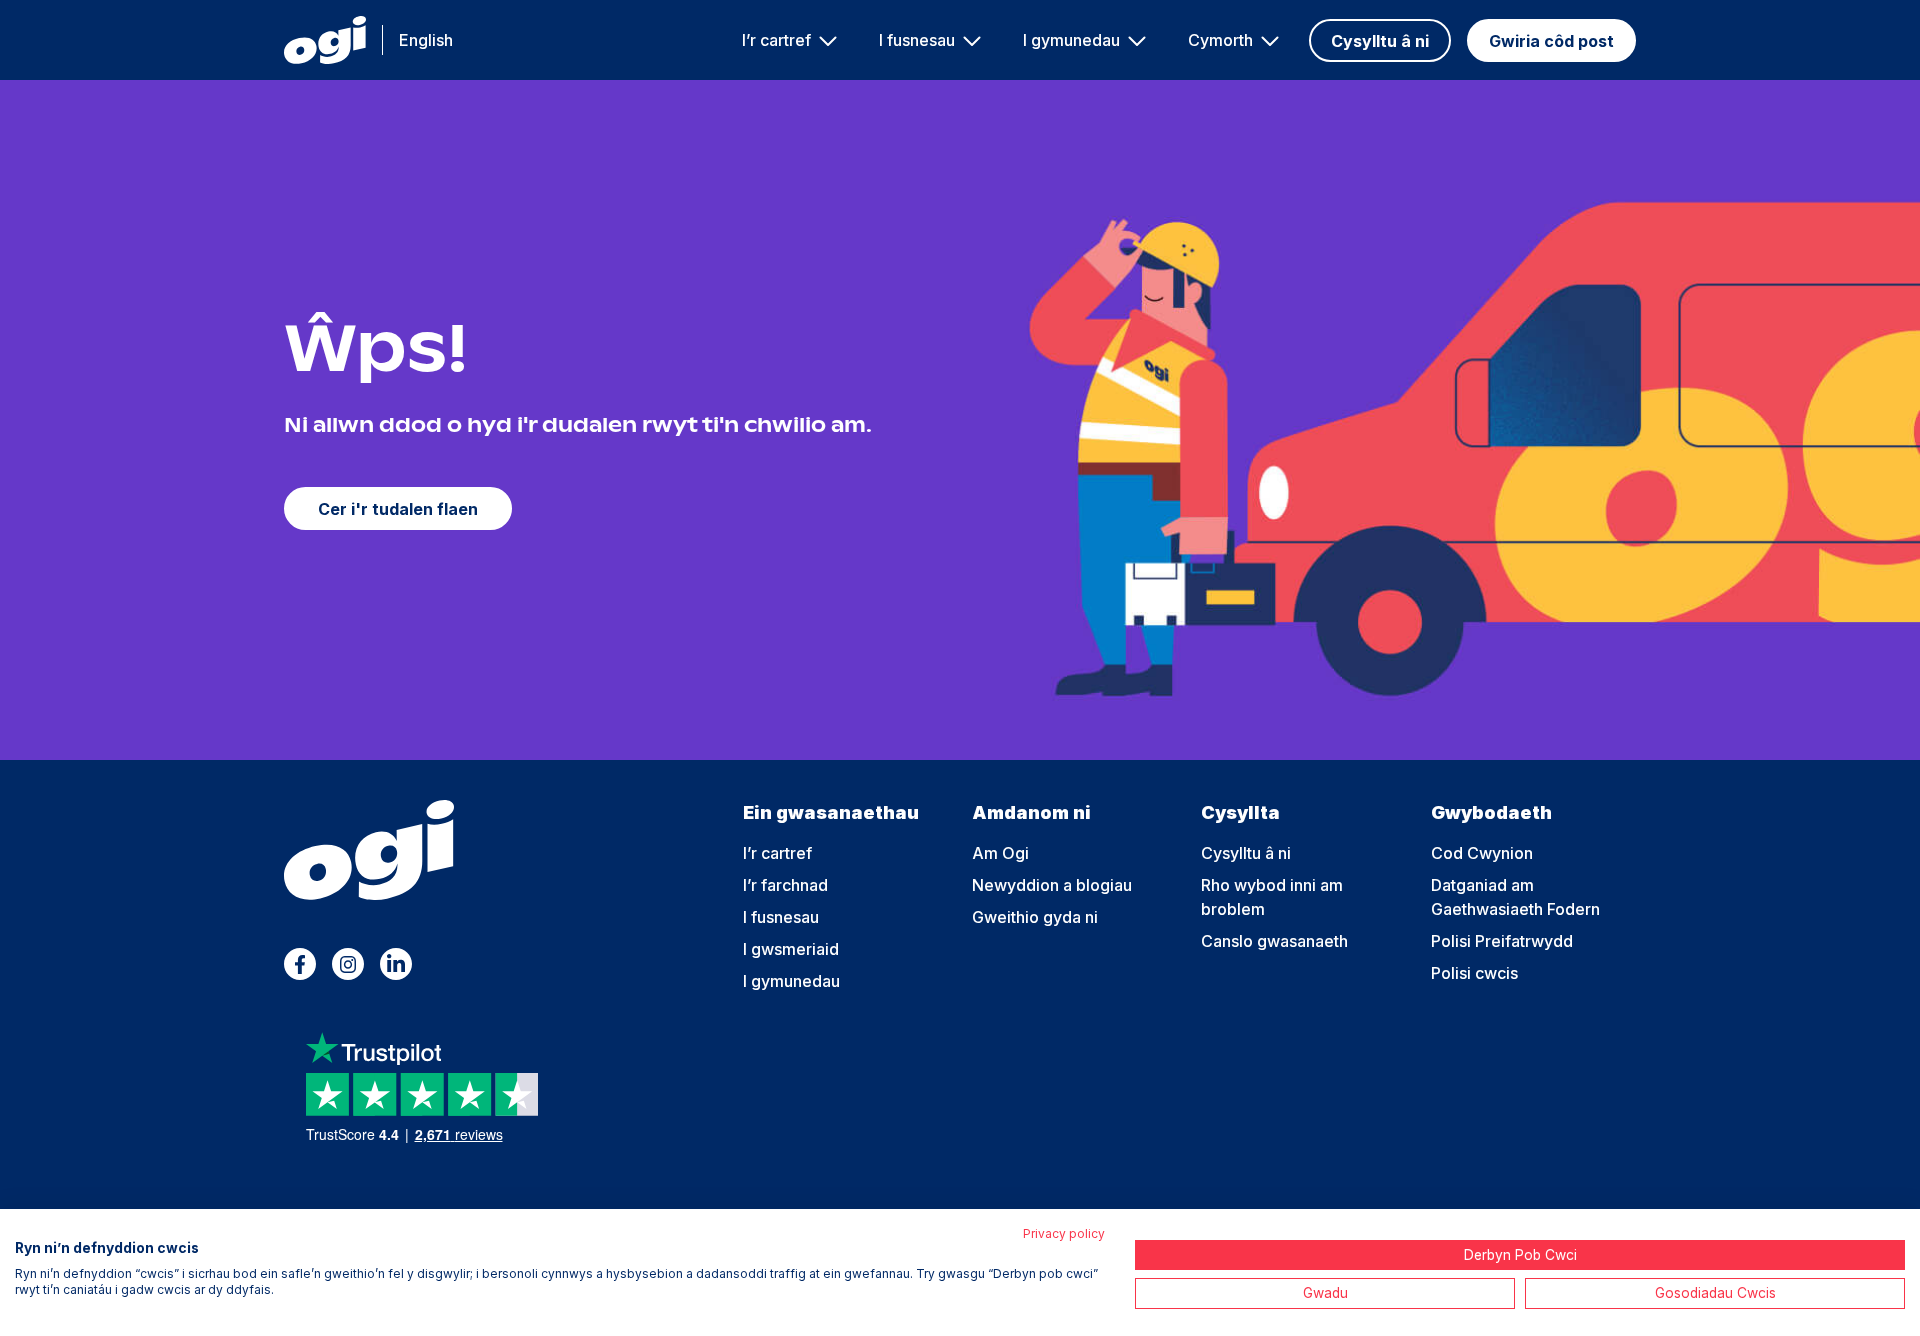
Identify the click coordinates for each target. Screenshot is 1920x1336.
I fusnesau (917, 40)
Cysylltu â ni (1380, 41)
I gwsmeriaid (791, 949)
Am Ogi (1000, 853)
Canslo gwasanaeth (1274, 941)
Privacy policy (1064, 1233)
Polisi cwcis (1474, 973)
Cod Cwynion (1482, 853)
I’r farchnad (785, 885)
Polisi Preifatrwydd (1502, 941)
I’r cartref (776, 40)
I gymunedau (1071, 40)
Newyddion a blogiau (1052, 885)
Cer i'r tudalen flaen (398, 509)
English (426, 40)
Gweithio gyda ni (1035, 917)
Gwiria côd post (1551, 41)
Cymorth (1220, 40)
